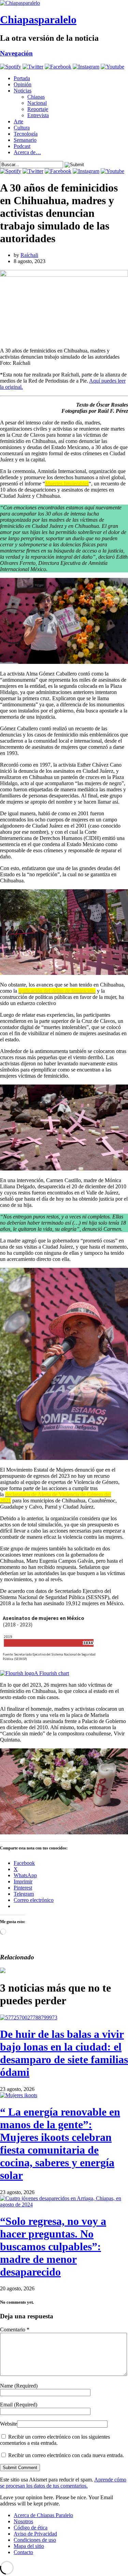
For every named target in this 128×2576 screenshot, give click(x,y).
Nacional (37, 103)
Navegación (16, 53)
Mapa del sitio (29, 2546)
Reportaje (38, 109)
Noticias (23, 91)
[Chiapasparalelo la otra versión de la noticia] (64, 3)
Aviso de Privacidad (35, 2534)
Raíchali (29, 255)
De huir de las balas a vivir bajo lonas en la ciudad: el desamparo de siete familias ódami (64, 2053)
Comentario (15, 2330)
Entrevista (38, 115)
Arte (18, 121)
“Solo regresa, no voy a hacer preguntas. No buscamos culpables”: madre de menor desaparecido (53, 2246)
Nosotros (23, 2521)
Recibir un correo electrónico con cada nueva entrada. (66, 2455)
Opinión (23, 84)
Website (9, 2424)
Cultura (22, 128)
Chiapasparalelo (38, 20)
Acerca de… (27, 152)
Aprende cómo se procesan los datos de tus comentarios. (63, 2483)
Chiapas (36, 97)
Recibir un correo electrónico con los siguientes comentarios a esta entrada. (55, 2440)
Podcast (22, 146)
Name (19, 2386)
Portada (22, 78)
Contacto (23, 2552)
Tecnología (26, 134)
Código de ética (31, 2528)
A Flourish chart (52, 1673)
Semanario (25, 140)
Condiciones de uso (35, 2540)
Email (19, 2405)
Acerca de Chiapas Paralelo (43, 2515)
